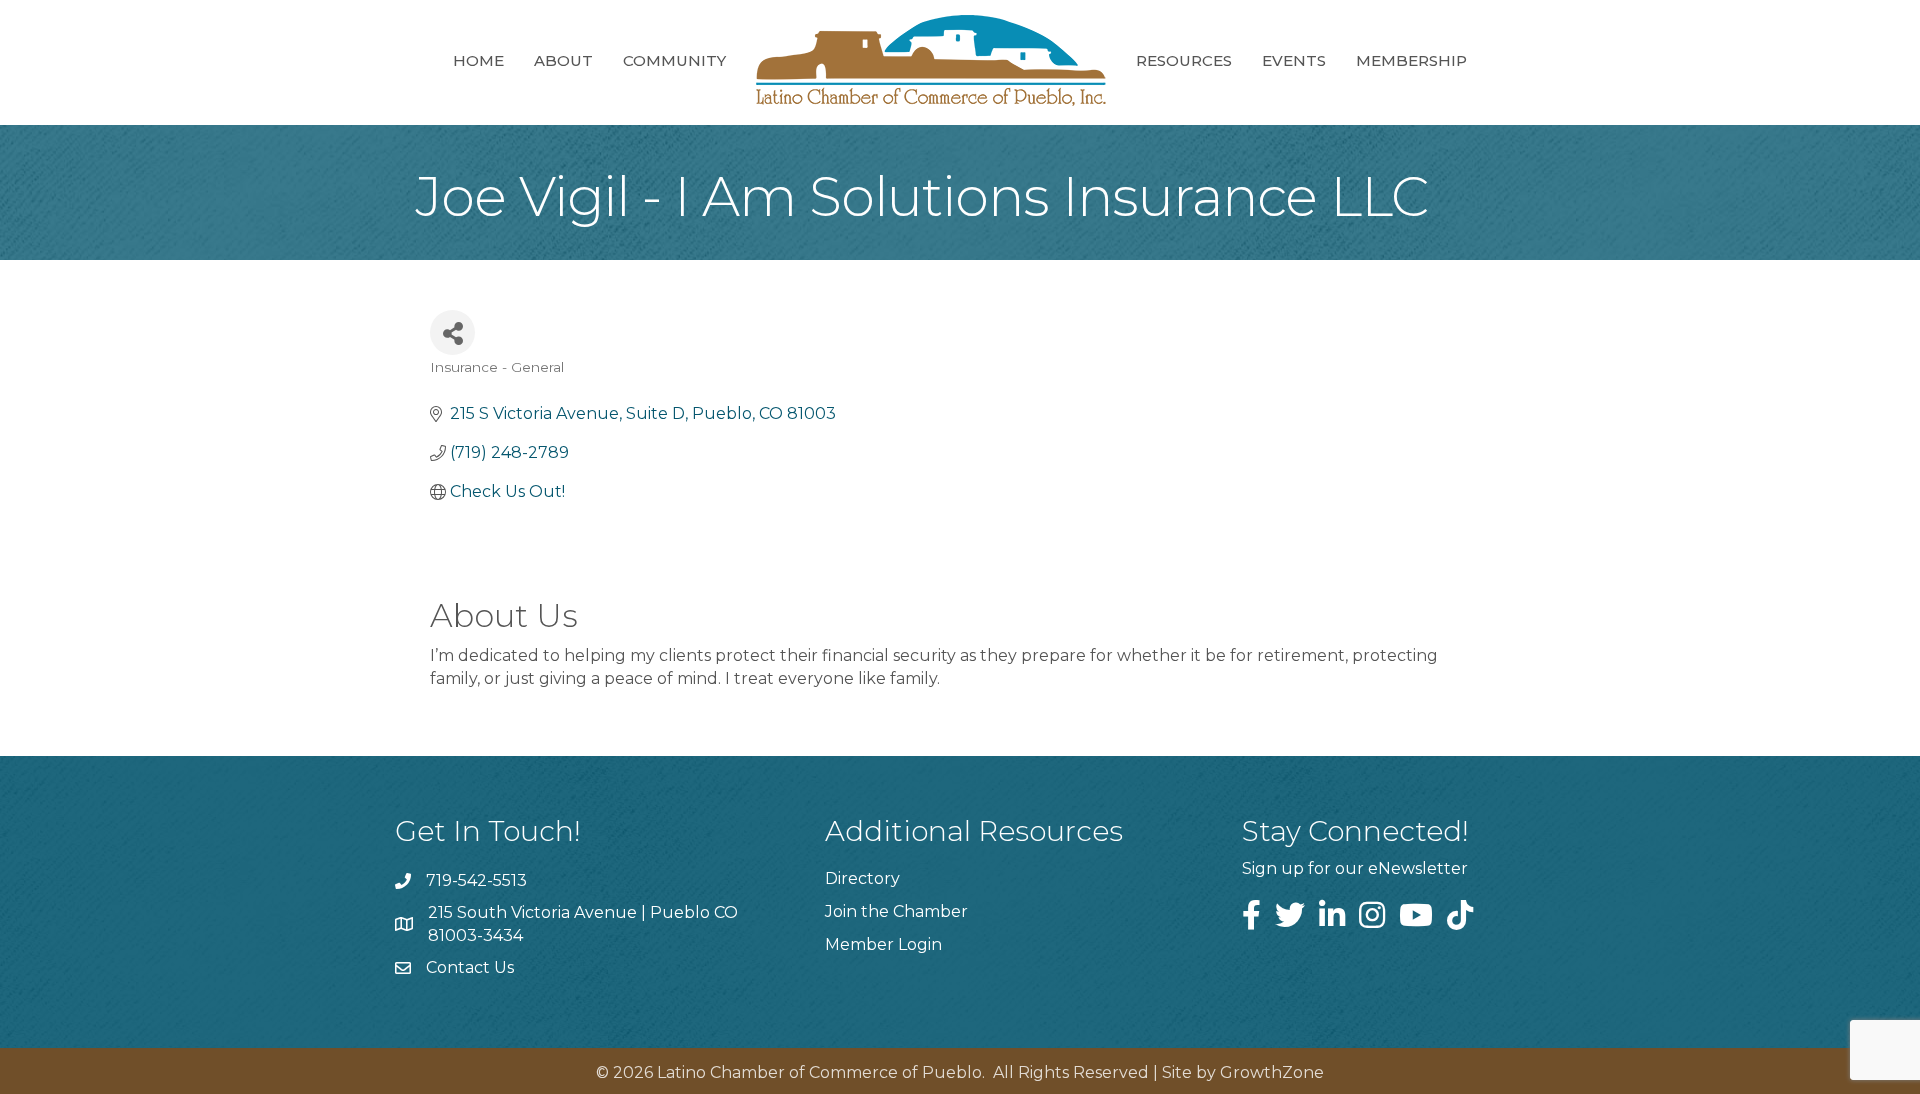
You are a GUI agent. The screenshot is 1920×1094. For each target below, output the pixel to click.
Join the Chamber (896, 911)
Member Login (883, 944)
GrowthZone (1272, 1072)
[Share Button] (452, 332)
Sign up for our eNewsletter (1355, 868)
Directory (862, 878)
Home (478, 60)
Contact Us (470, 967)
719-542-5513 (476, 880)
